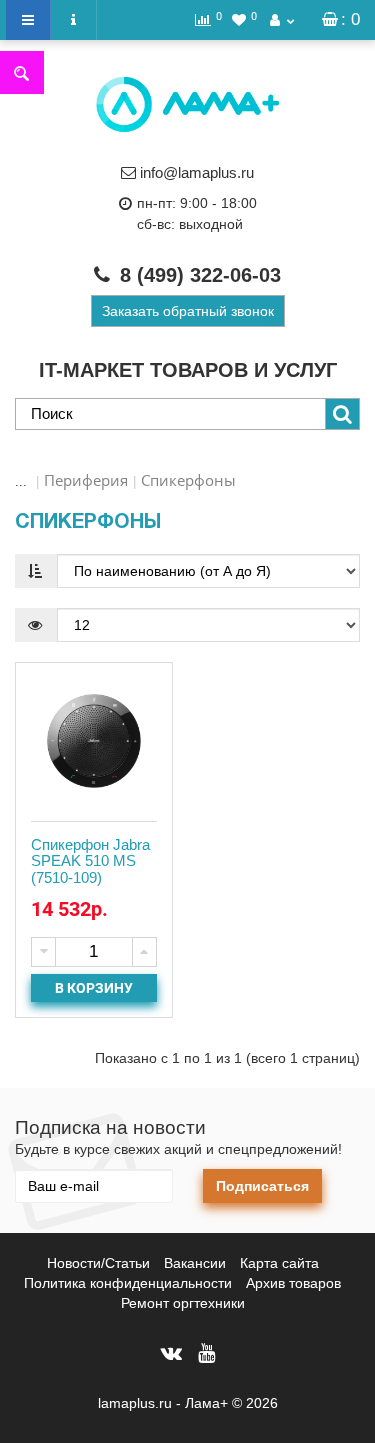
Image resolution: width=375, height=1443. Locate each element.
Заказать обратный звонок (188, 311)
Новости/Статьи (98, 1263)
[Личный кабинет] (282, 20)
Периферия (86, 480)
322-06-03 (200, 275)
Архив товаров (293, 1283)
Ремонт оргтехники (183, 1303)
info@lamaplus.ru (197, 172)
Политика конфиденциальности (128, 1283)
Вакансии (195, 1263)
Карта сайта (279, 1263)
